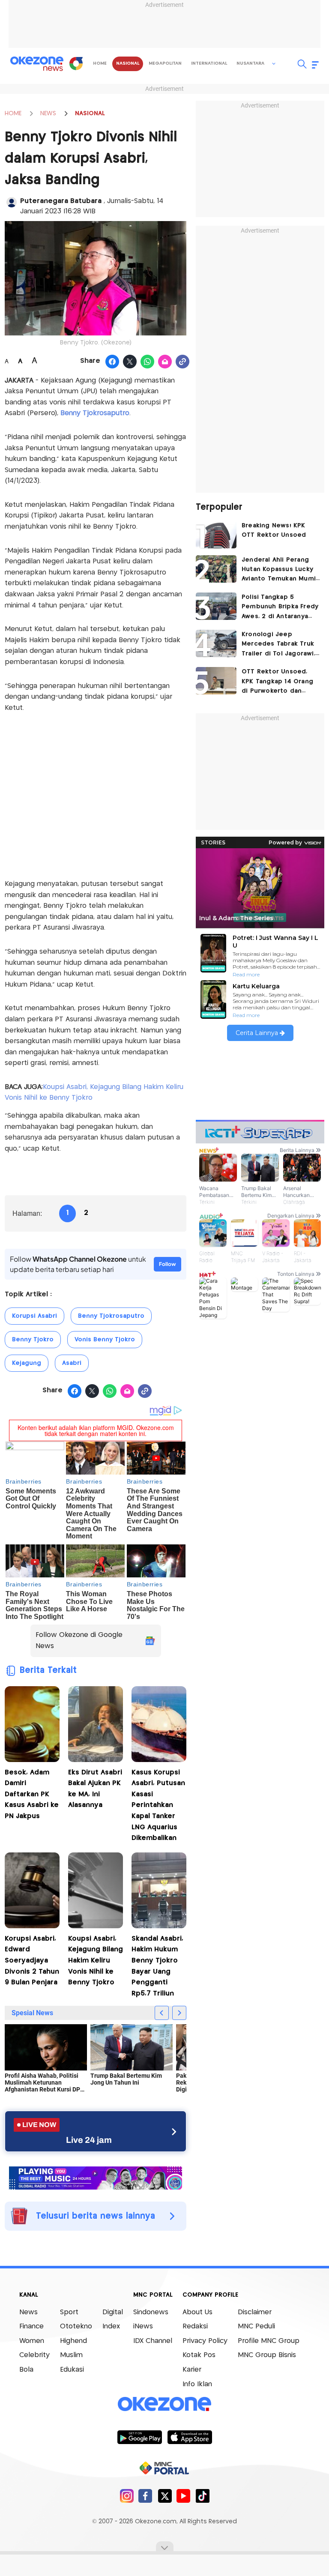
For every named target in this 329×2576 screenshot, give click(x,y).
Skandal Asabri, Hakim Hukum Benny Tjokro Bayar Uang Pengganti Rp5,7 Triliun (157, 1966)
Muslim (71, 2355)
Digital (113, 2312)
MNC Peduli (256, 2326)
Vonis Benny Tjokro (105, 1340)
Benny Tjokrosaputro (95, 413)
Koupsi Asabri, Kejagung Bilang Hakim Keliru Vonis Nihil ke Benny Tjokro (96, 1961)
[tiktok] (202, 2496)
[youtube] (184, 2496)
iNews (143, 2326)
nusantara (250, 63)
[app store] (190, 2437)
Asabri (72, 1363)
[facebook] (145, 2496)
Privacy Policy (205, 2341)
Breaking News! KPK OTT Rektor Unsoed (274, 530)
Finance (31, 2326)
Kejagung (27, 1363)
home (100, 63)
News (28, 2312)
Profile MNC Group (269, 2341)
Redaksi (195, 2326)
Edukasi (72, 2370)
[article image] (216, 535)
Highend (73, 2341)
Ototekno (76, 2326)
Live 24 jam (89, 2140)
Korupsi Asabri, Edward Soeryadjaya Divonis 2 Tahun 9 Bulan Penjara (32, 1961)
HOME (13, 114)
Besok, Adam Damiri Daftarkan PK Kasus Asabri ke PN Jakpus (32, 1794)
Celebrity (34, 2355)
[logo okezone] (164, 2404)
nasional (128, 63)
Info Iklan (197, 2384)
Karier (192, 2370)
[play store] (139, 2437)
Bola (26, 2370)
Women (32, 2341)
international (209, 63)
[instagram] (127, 2496)
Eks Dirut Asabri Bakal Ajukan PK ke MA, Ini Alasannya (95, 1789)
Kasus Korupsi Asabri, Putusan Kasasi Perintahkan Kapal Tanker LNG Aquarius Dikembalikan (158, 1806)
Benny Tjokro (33, 1340)
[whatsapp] (148, 362)
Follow (167, 1264)
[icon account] (12, 202)
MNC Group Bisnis (267, 2355)
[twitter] (165, 2496)
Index (111, 2326)
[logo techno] (37, 64)
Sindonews (151, 2312)
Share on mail (165, 362)
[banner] (96, 2177)
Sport (69, 2312)
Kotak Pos (199, 2355)
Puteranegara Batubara (62, 201)
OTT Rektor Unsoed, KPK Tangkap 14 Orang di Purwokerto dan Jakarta (277, 682)
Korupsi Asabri (34, 1316)
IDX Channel (153, 2341)
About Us (197, 2312)
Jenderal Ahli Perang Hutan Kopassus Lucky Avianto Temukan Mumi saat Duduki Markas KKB (280, 570)
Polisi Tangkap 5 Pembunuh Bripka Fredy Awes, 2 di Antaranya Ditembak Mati (280, 608)
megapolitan (165, 63)
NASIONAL (90, 114)
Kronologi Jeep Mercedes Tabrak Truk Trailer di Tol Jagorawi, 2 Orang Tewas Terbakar (278, 645)
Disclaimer (255, 2312)
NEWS (48, 114)
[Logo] (76, 63)
